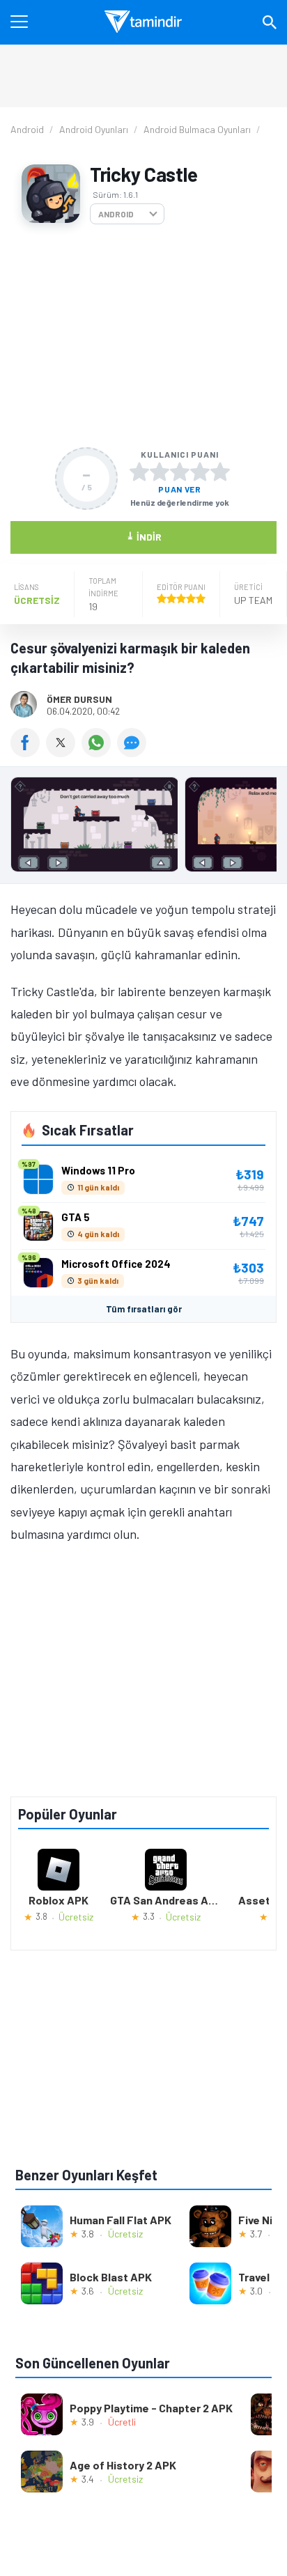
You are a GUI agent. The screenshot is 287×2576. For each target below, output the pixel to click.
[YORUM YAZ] (133, 752)
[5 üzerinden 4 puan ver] (200, 472)
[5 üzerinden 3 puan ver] (180, 472)
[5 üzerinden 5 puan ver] (220, 472)
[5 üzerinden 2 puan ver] (160, 472)
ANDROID (116, 214)
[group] (143, 828)
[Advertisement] (143, 336)
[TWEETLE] (64, 752)
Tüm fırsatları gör (144, 1309)
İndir (144, 536)
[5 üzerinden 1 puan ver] (139, 472)
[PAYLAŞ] (28, 752)
